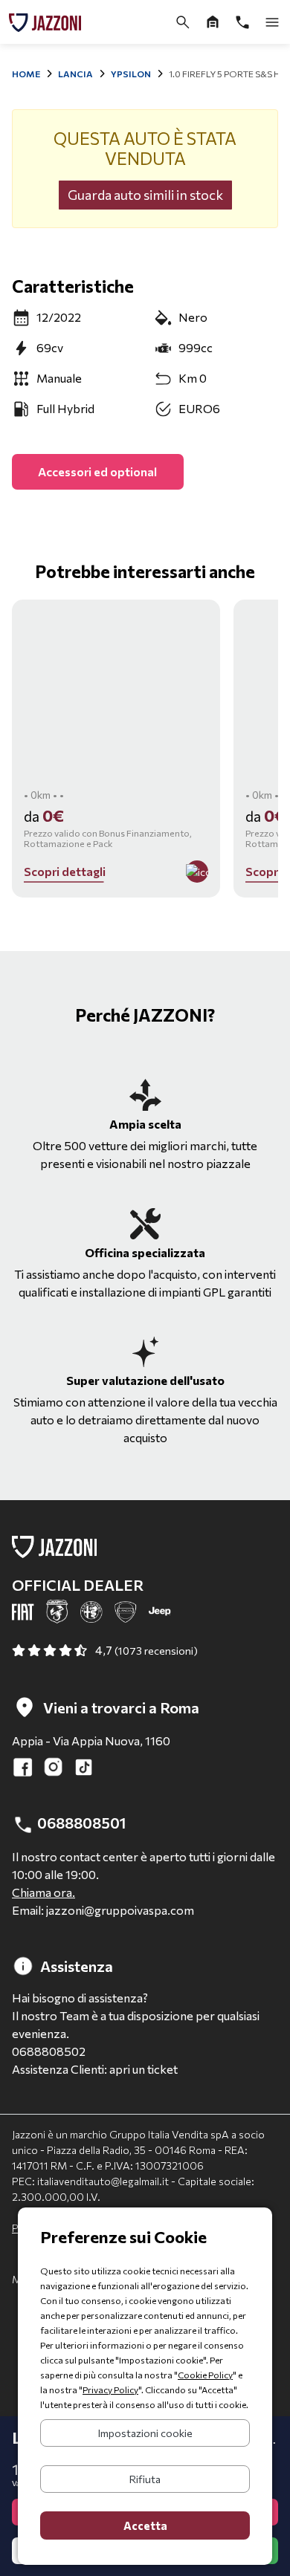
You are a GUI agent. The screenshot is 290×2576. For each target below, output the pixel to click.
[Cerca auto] (183, 22)
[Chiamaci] (242, 22)
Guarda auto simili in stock (145, 195)
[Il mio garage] (213, 22)
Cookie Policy (205, 2375)
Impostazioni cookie (145, 2433)
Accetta (145, 2525)
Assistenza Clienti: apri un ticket (95, 2069)
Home (26, 74)
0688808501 (80, 1823)
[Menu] (272, 22)
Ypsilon (131, 74)
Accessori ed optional (97, 471)
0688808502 (49, 2051)
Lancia (75, 74)
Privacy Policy (110, 2390)
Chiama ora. (43, 1892)
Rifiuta (145, 2479)
